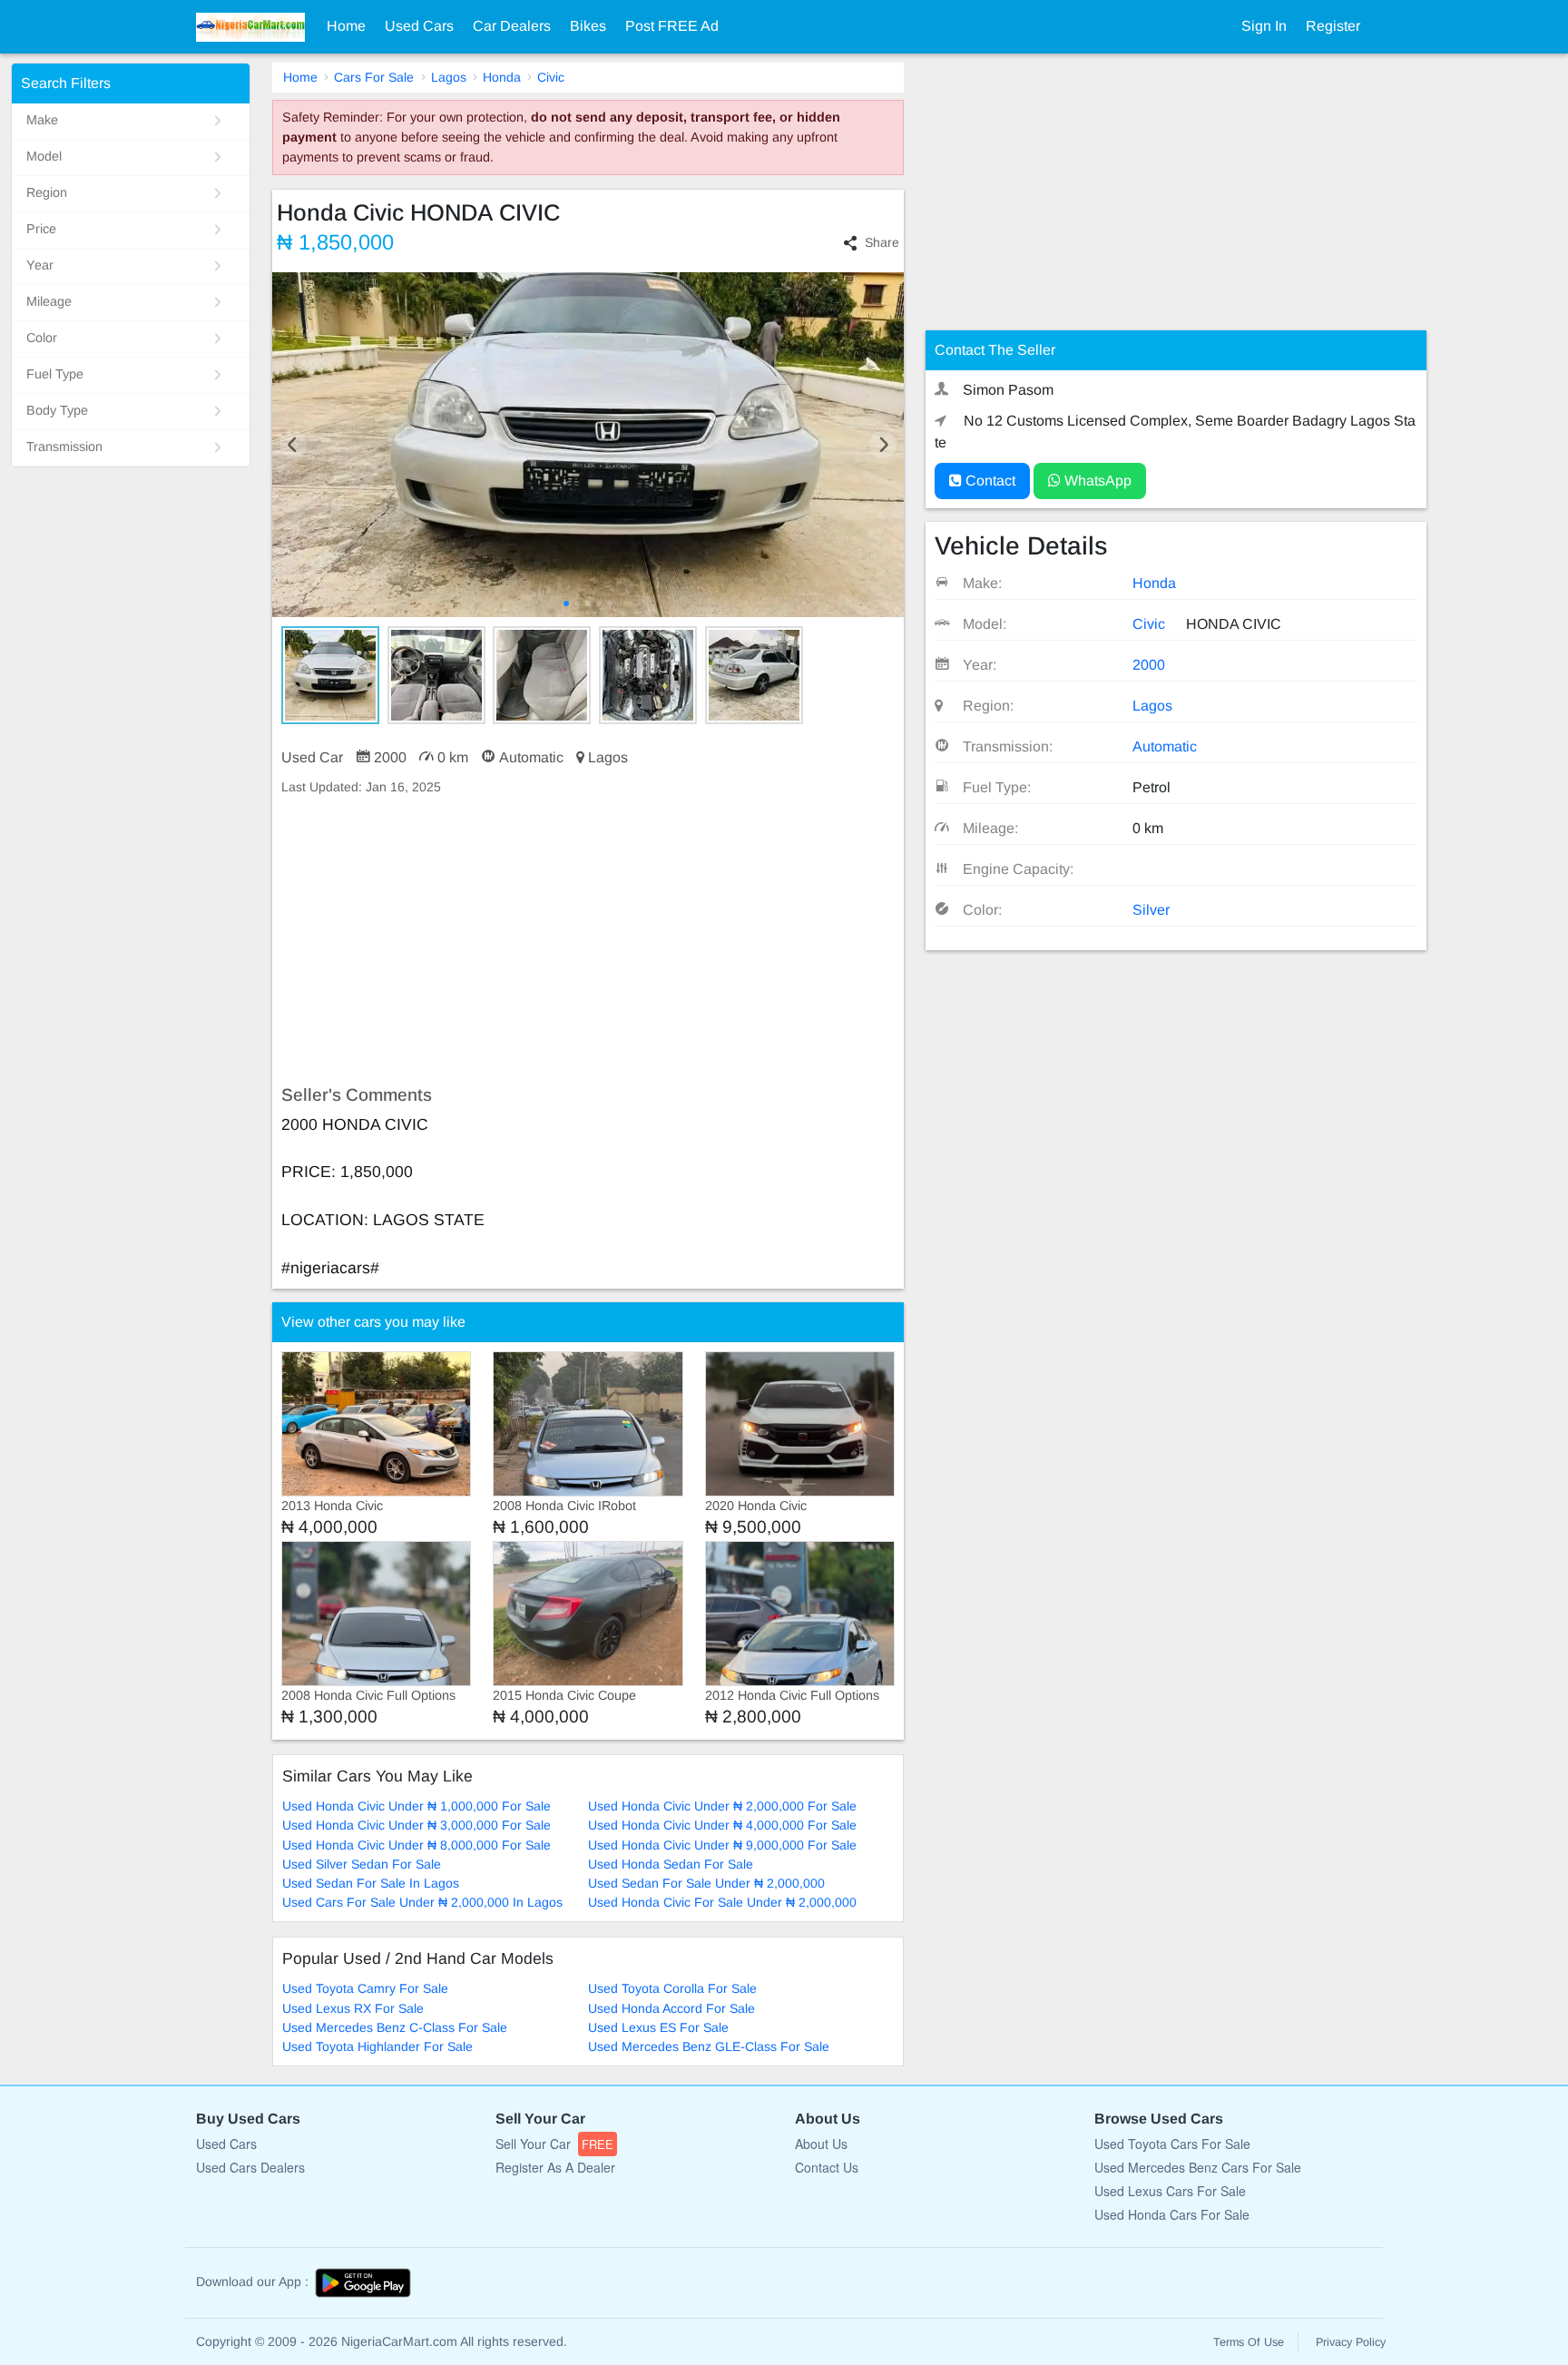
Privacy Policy (1351, 2342)
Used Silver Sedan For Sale (362, 1864)
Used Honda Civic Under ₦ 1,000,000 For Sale (416, 1806)
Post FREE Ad (672, 26)
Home (346, 26)
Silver (1151, 910)
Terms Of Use (1249, 2342)
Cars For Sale (374, 77)
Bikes (588, 26)
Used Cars (419, 26)
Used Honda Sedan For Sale (671, 1864)
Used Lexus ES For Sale (658, 2027)
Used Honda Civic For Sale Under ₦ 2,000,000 (722, 1902)
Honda (502, 77)
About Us (821, 2144)
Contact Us (827, 2167)
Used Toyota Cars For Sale (1172, 2144)
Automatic (1165, 746)
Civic (551, 77)
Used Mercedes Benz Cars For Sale (1198, 2167)
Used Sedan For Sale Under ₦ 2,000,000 (706, 1883)
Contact (989, 481)
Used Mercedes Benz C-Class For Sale (395, 2027)
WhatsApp (1096, 481)
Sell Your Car (554, 2144)
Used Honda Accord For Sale (671, 2008)
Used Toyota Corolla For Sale (672, 1988)
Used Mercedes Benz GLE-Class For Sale (709, 2046)
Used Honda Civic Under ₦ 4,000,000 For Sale (722, 1825)
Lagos (449, 77)
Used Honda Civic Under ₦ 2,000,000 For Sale (722, 1806)
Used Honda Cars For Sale (1172, 2214)
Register (1333, 26)
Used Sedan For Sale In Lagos (371, 1883)
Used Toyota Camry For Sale (365, 1988)
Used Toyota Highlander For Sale (377, 2046)
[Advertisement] (588, 941)
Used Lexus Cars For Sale (1170, 2191)
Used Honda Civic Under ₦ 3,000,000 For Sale (416, 1825)
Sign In (1264, 26)
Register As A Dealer (555, 2167)
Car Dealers (512, 26)
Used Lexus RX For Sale (353, 2008)
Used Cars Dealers (250, 2167)
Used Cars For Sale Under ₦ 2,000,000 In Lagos (422, 1902)
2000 (1149, 665)
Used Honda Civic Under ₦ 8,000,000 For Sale (416, 1845)
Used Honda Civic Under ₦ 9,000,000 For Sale (722, 1845)
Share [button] (882, 242)
